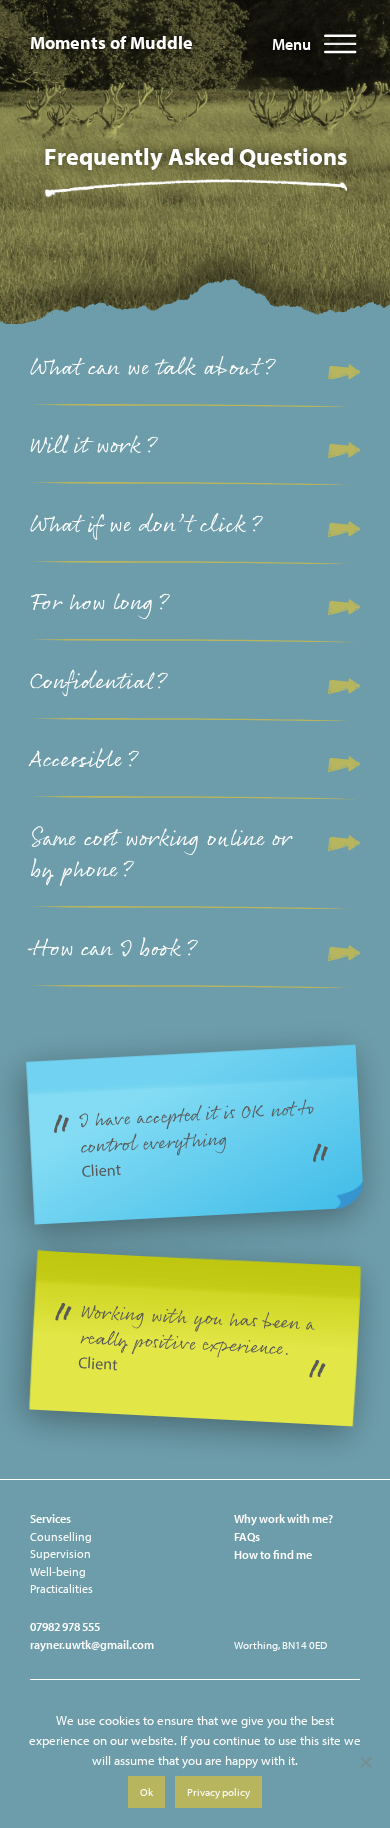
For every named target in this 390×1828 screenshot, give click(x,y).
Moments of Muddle (111, 42)
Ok (146, 1792)
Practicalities (61, 1588)
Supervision (60, 1553)
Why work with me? (283, 1518)
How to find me (273, 1554)
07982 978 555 (65, 1626)
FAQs (247, 1536)
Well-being (58, 1571)
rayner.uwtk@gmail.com (92, 1644)
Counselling (61, 1536)
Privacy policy (218, 1792)
